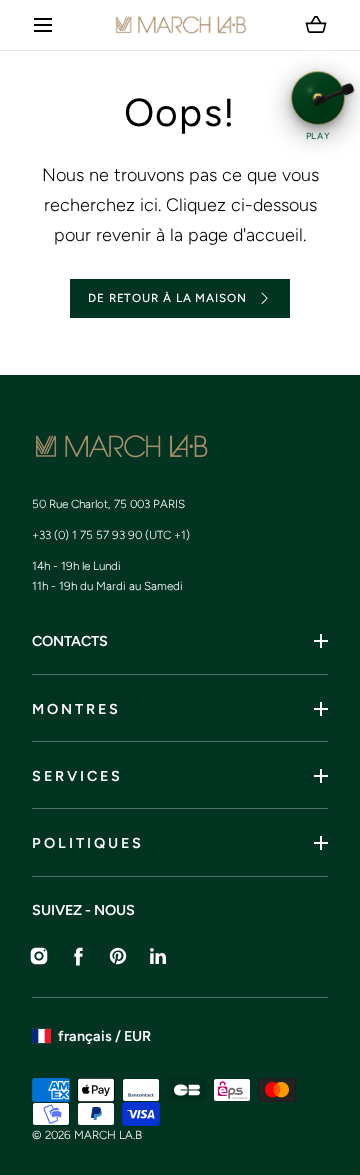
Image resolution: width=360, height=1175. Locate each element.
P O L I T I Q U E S (86, 843)
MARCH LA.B (108, 1135)
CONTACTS (70, 641)
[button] (43, 25)
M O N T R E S (75, 709)
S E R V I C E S (76, 776)
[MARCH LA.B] (180, 25)
